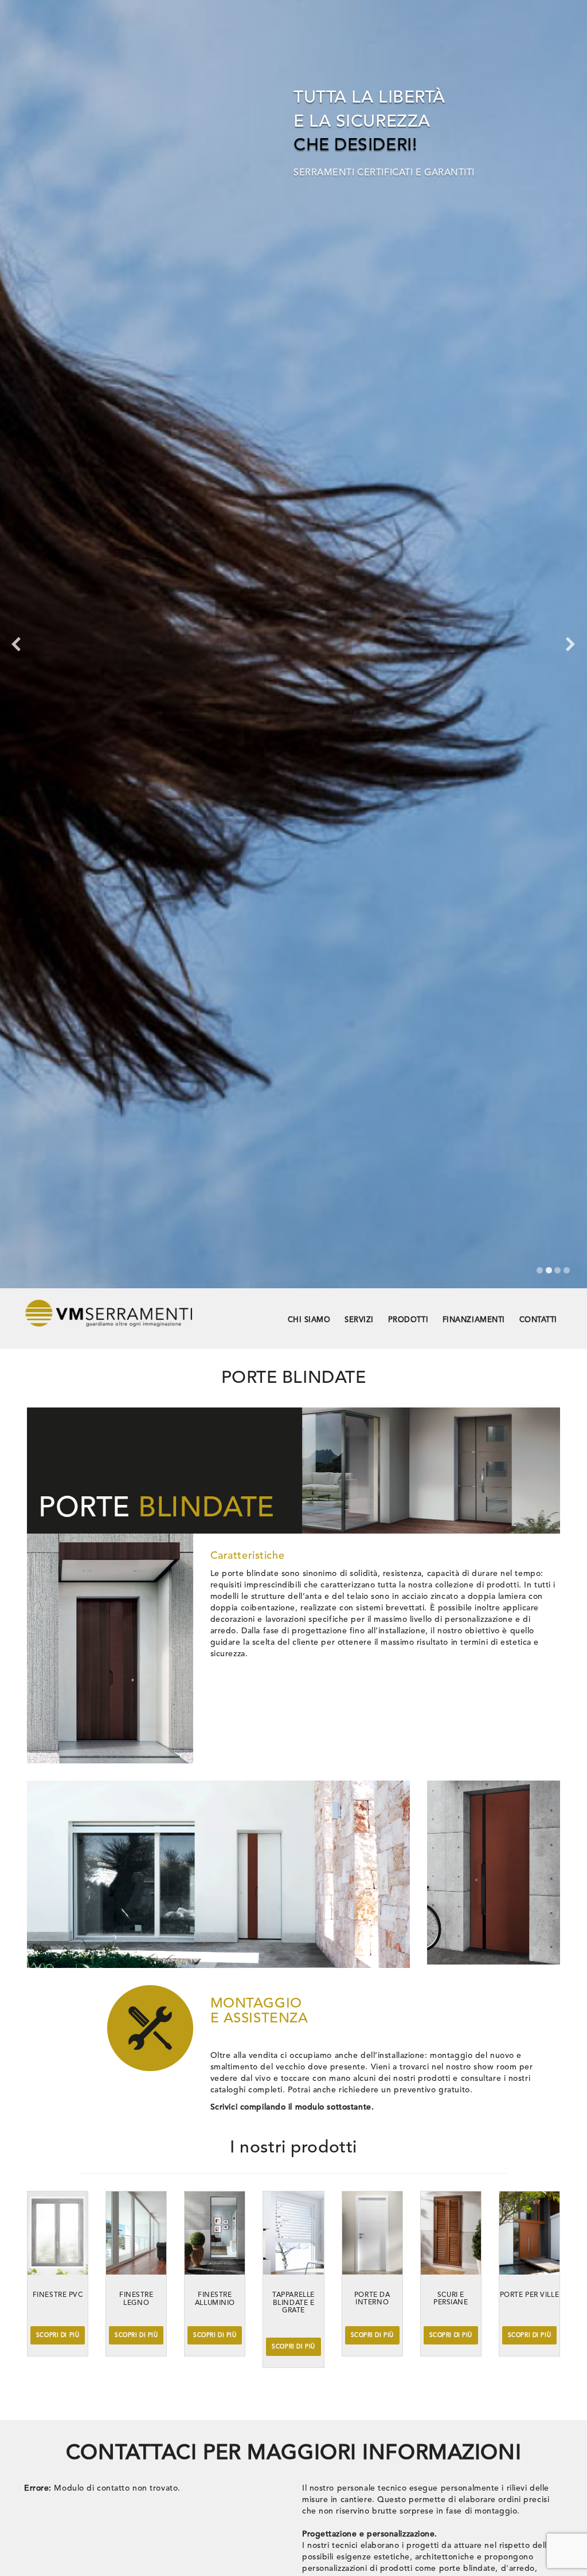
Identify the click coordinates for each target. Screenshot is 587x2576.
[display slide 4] (567, 1270)
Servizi (359, 1320)
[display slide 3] (557, 1270)
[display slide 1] (540, 1270)
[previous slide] (16, 644)
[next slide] (571, 644)
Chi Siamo (309, 1320)
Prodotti (408, 1320)
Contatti (538, 1320)
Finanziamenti (474, 1320)
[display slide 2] (549, 1270)
